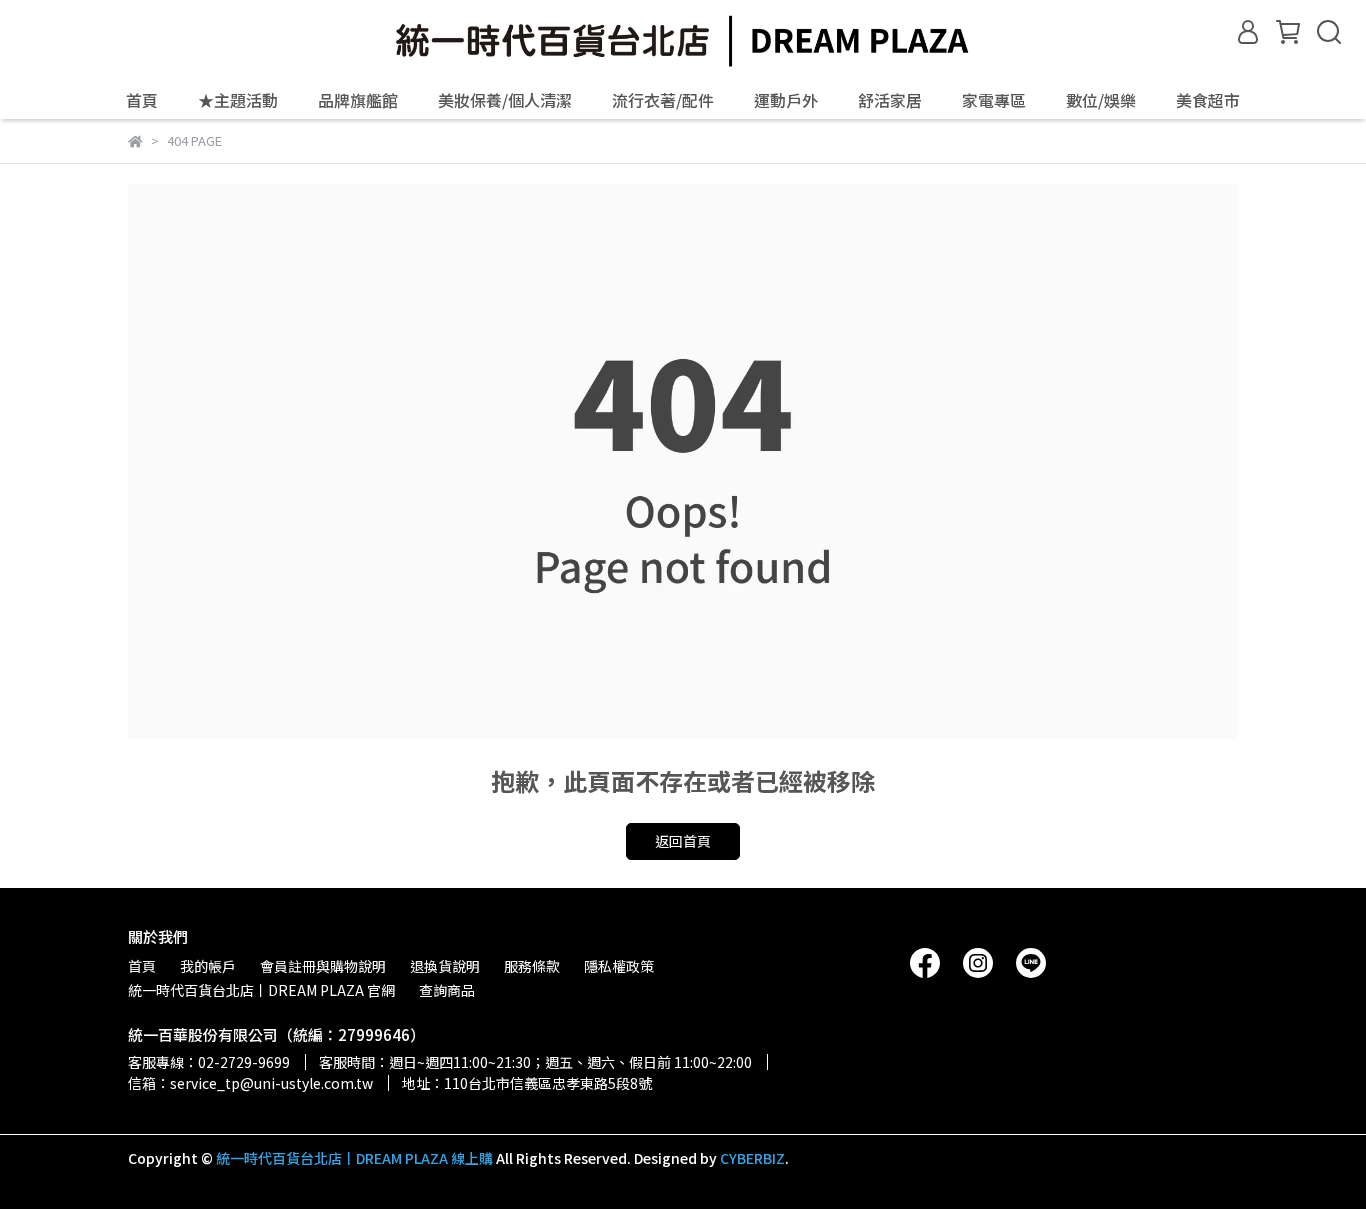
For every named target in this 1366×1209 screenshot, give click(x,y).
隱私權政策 (619, 966)
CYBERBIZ (752, 1158)
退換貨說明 (445, 966)
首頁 (142, 100)
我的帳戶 (208, 966)
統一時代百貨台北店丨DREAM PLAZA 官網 (261, 990)
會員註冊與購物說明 (323, 966)
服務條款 (532, 966)
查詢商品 (447, 990)
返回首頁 (683, 841)
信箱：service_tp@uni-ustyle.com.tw (250, 1083)
